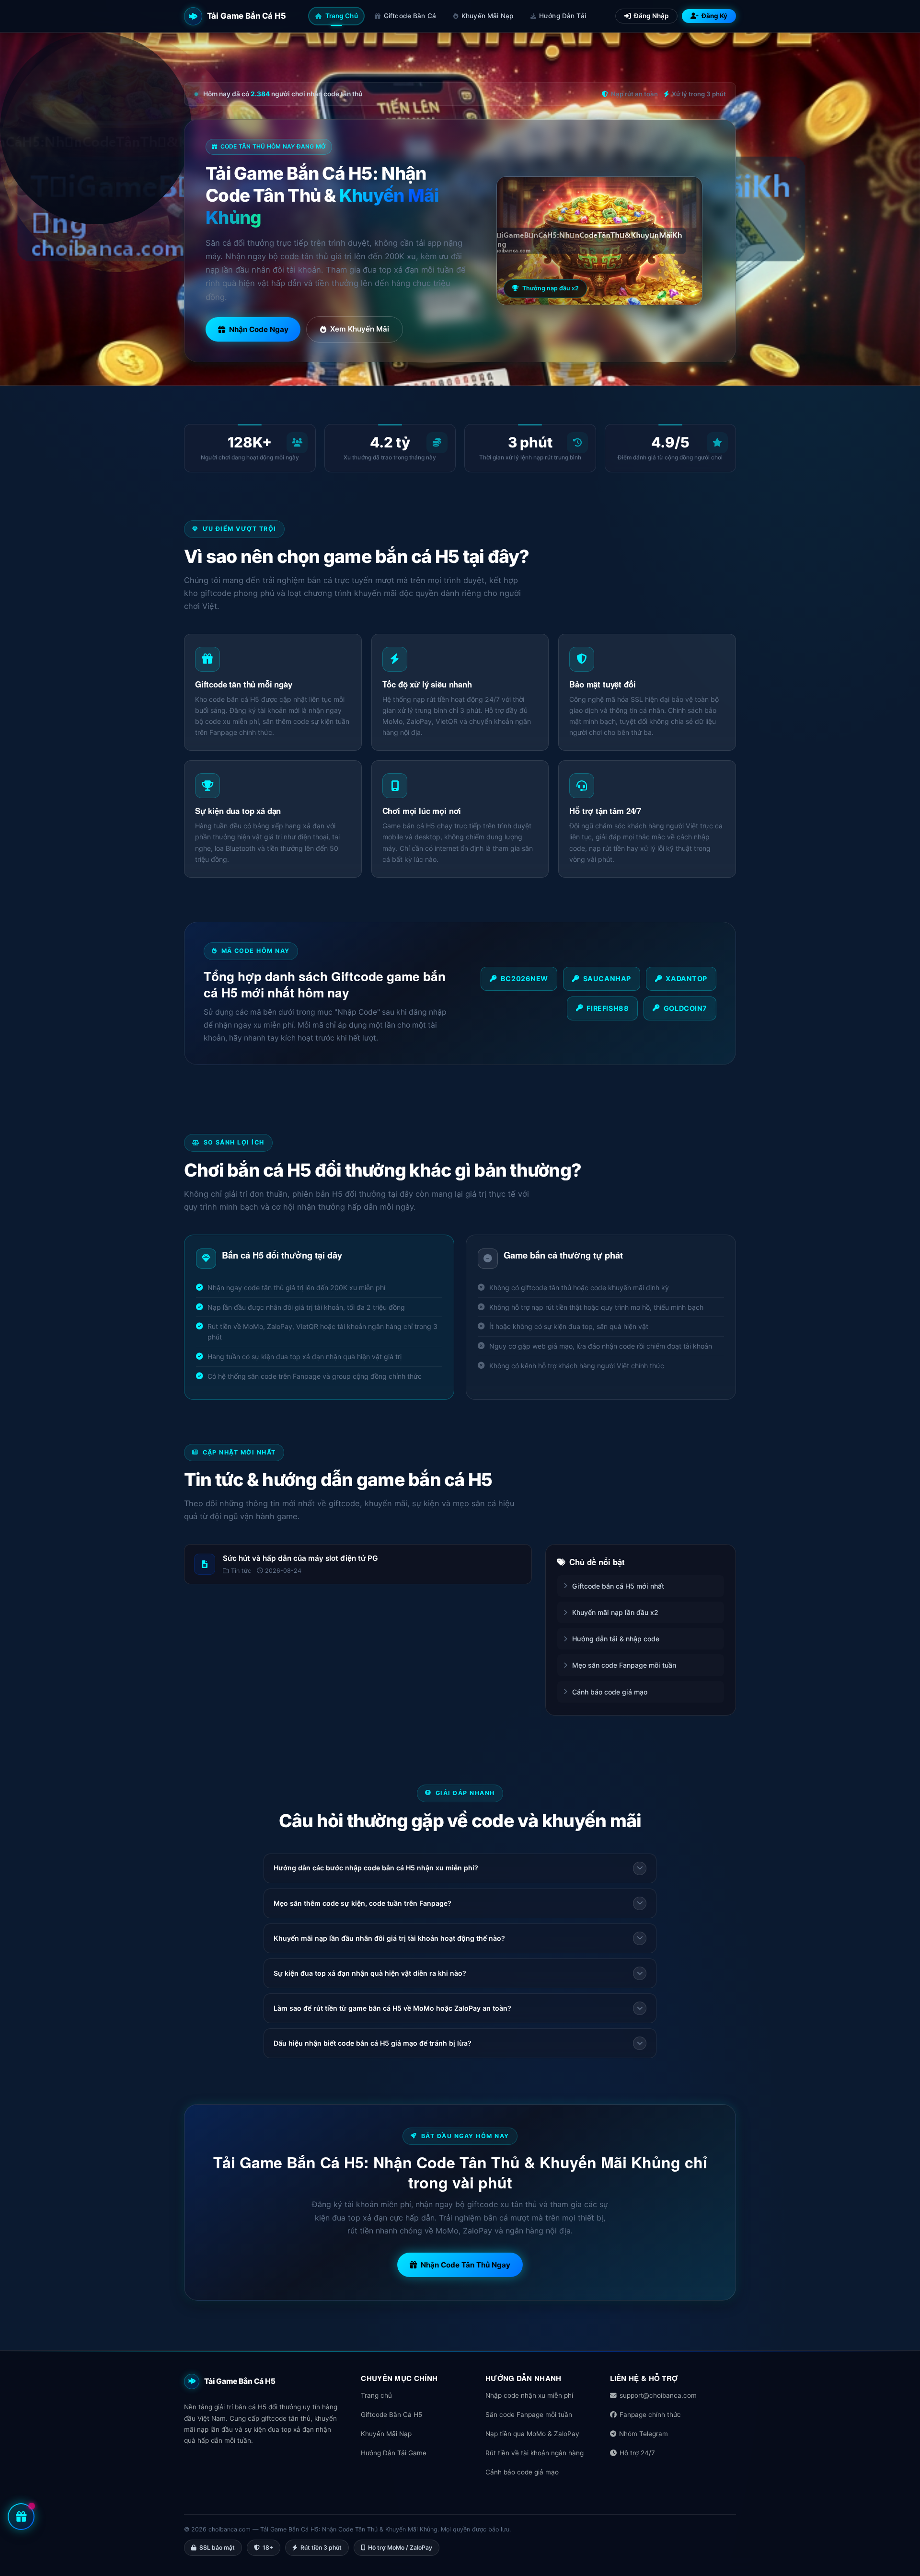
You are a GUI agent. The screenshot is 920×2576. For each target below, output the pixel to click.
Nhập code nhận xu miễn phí (529, 2395)
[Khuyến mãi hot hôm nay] (21, 2517)
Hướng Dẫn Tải (563, 16)
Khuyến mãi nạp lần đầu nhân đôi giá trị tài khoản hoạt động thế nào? (389, 1938)
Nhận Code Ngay (259, 329)
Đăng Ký (714, 16)
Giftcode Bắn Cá (410, 16)
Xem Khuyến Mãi (360, 329)
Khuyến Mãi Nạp (487, 16)
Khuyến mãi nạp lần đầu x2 (615, 1612)
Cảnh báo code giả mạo (610, 1692)
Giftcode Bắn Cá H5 (391, 2415)
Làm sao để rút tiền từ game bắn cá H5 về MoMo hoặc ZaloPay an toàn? (392, 2008)
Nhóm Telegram (644, 2434)
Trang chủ (376, 2395)
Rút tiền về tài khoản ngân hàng (535, 2453)
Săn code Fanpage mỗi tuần (529, 2415)
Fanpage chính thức (650, 2415)
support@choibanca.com (658, 2395)
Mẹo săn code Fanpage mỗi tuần (624, 1665)
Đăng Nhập (651, 16)
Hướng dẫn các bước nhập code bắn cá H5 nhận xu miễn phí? (376, 1868)
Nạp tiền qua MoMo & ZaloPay (532, 2434)
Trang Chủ (342, 16)
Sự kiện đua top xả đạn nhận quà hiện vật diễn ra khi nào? (370, 1973)
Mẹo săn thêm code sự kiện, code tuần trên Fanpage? (362, 1903)
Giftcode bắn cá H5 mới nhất (618, 1586)
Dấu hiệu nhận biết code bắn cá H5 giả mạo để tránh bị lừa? (373, 2043)
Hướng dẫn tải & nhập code (616, 1639)
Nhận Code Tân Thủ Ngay (466, 2265)
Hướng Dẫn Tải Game (394, 2453)
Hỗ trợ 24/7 (637, 2453)
